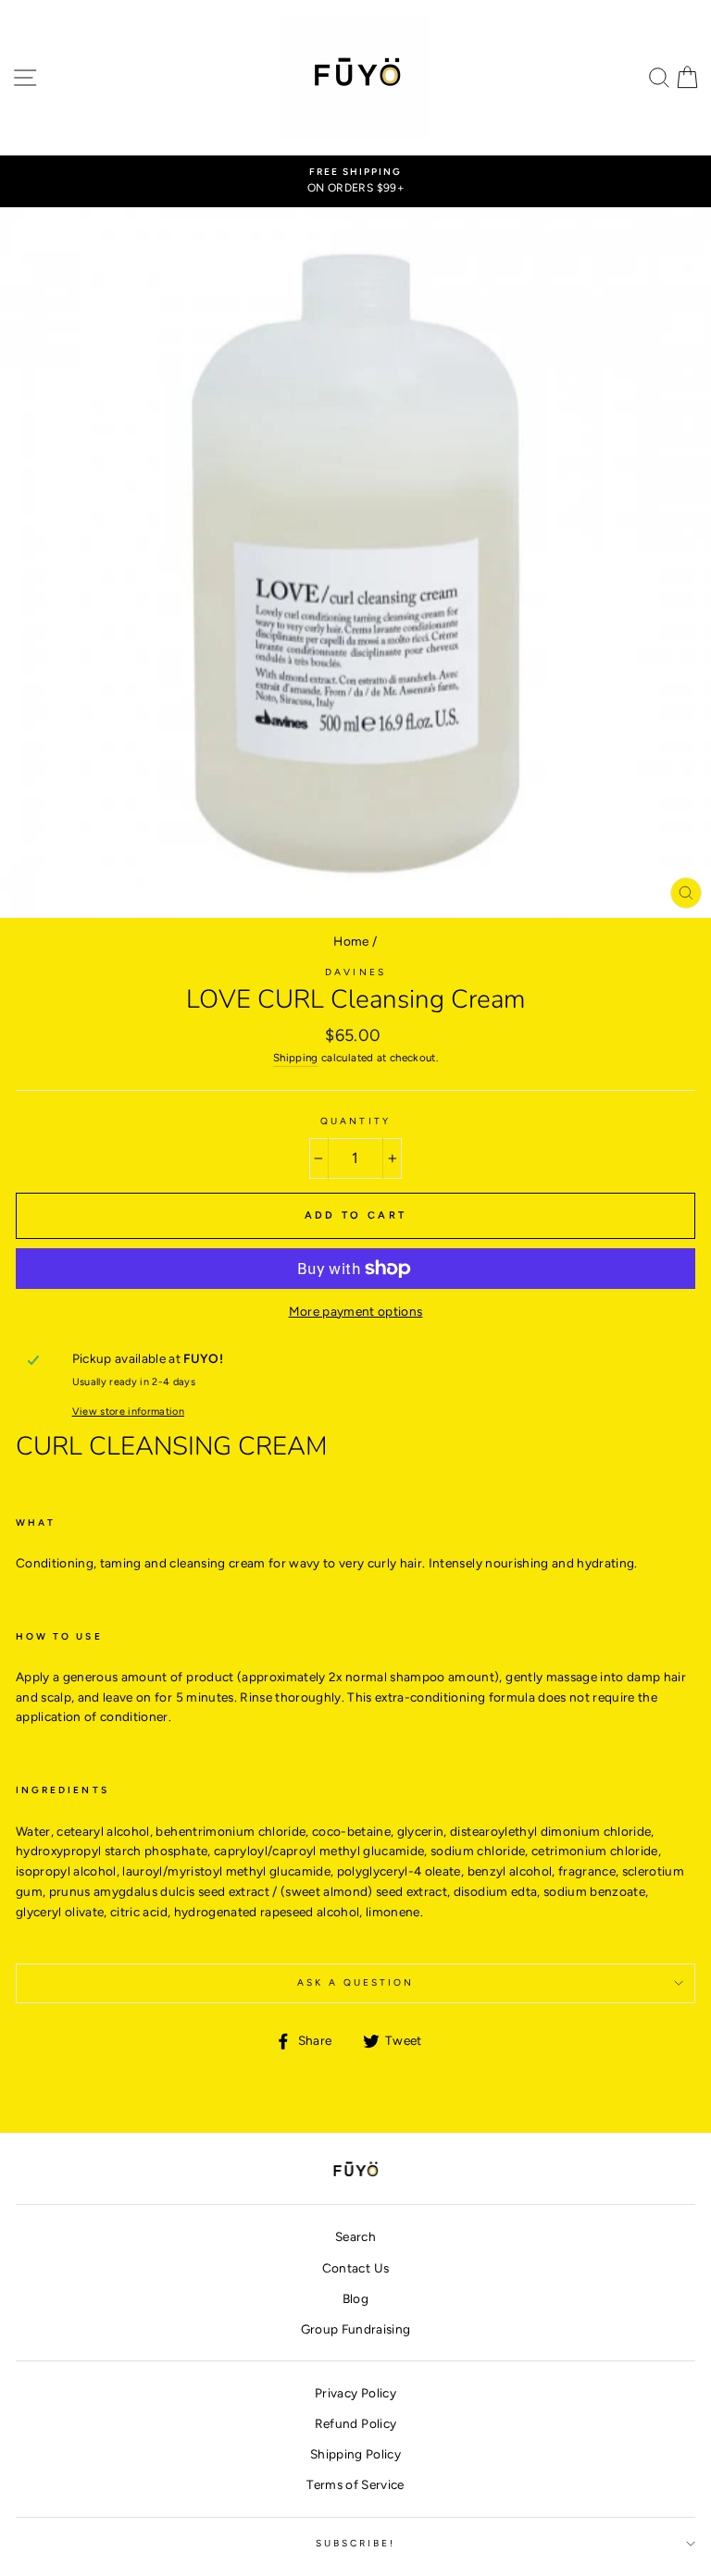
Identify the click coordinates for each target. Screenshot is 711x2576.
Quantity (355, 1121)
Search (355, 2236)
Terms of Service (355, 2484)
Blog (355, 2298)
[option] (355, 181)
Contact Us (355, 2268)
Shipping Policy (355, 2454)
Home (351, 941)
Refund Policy (355, 2423)
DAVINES (355, 972)
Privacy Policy (355, 2393)
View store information (128, 1412)
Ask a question (356, 1982)
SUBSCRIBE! (356, 2543)
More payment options (356, 1311)
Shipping (296, 1058)
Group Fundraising (356, 2329)
